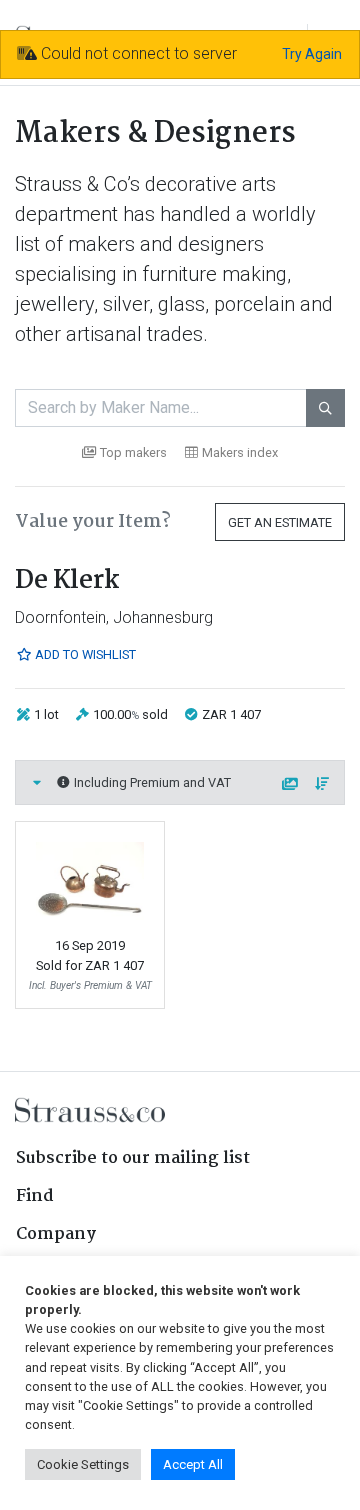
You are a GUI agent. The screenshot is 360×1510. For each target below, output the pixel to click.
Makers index (240, 452)
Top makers (133, 452)
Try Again (312, 54)
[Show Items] (37, 782)
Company (56, 1234)
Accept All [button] (193, 1464)
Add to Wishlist (84, 654)
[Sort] (323, 784)
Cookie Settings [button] (83, 1464)
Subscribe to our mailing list (133, 1158)
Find (35, 1196)
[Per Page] (291, 784)
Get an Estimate (280, 522)
